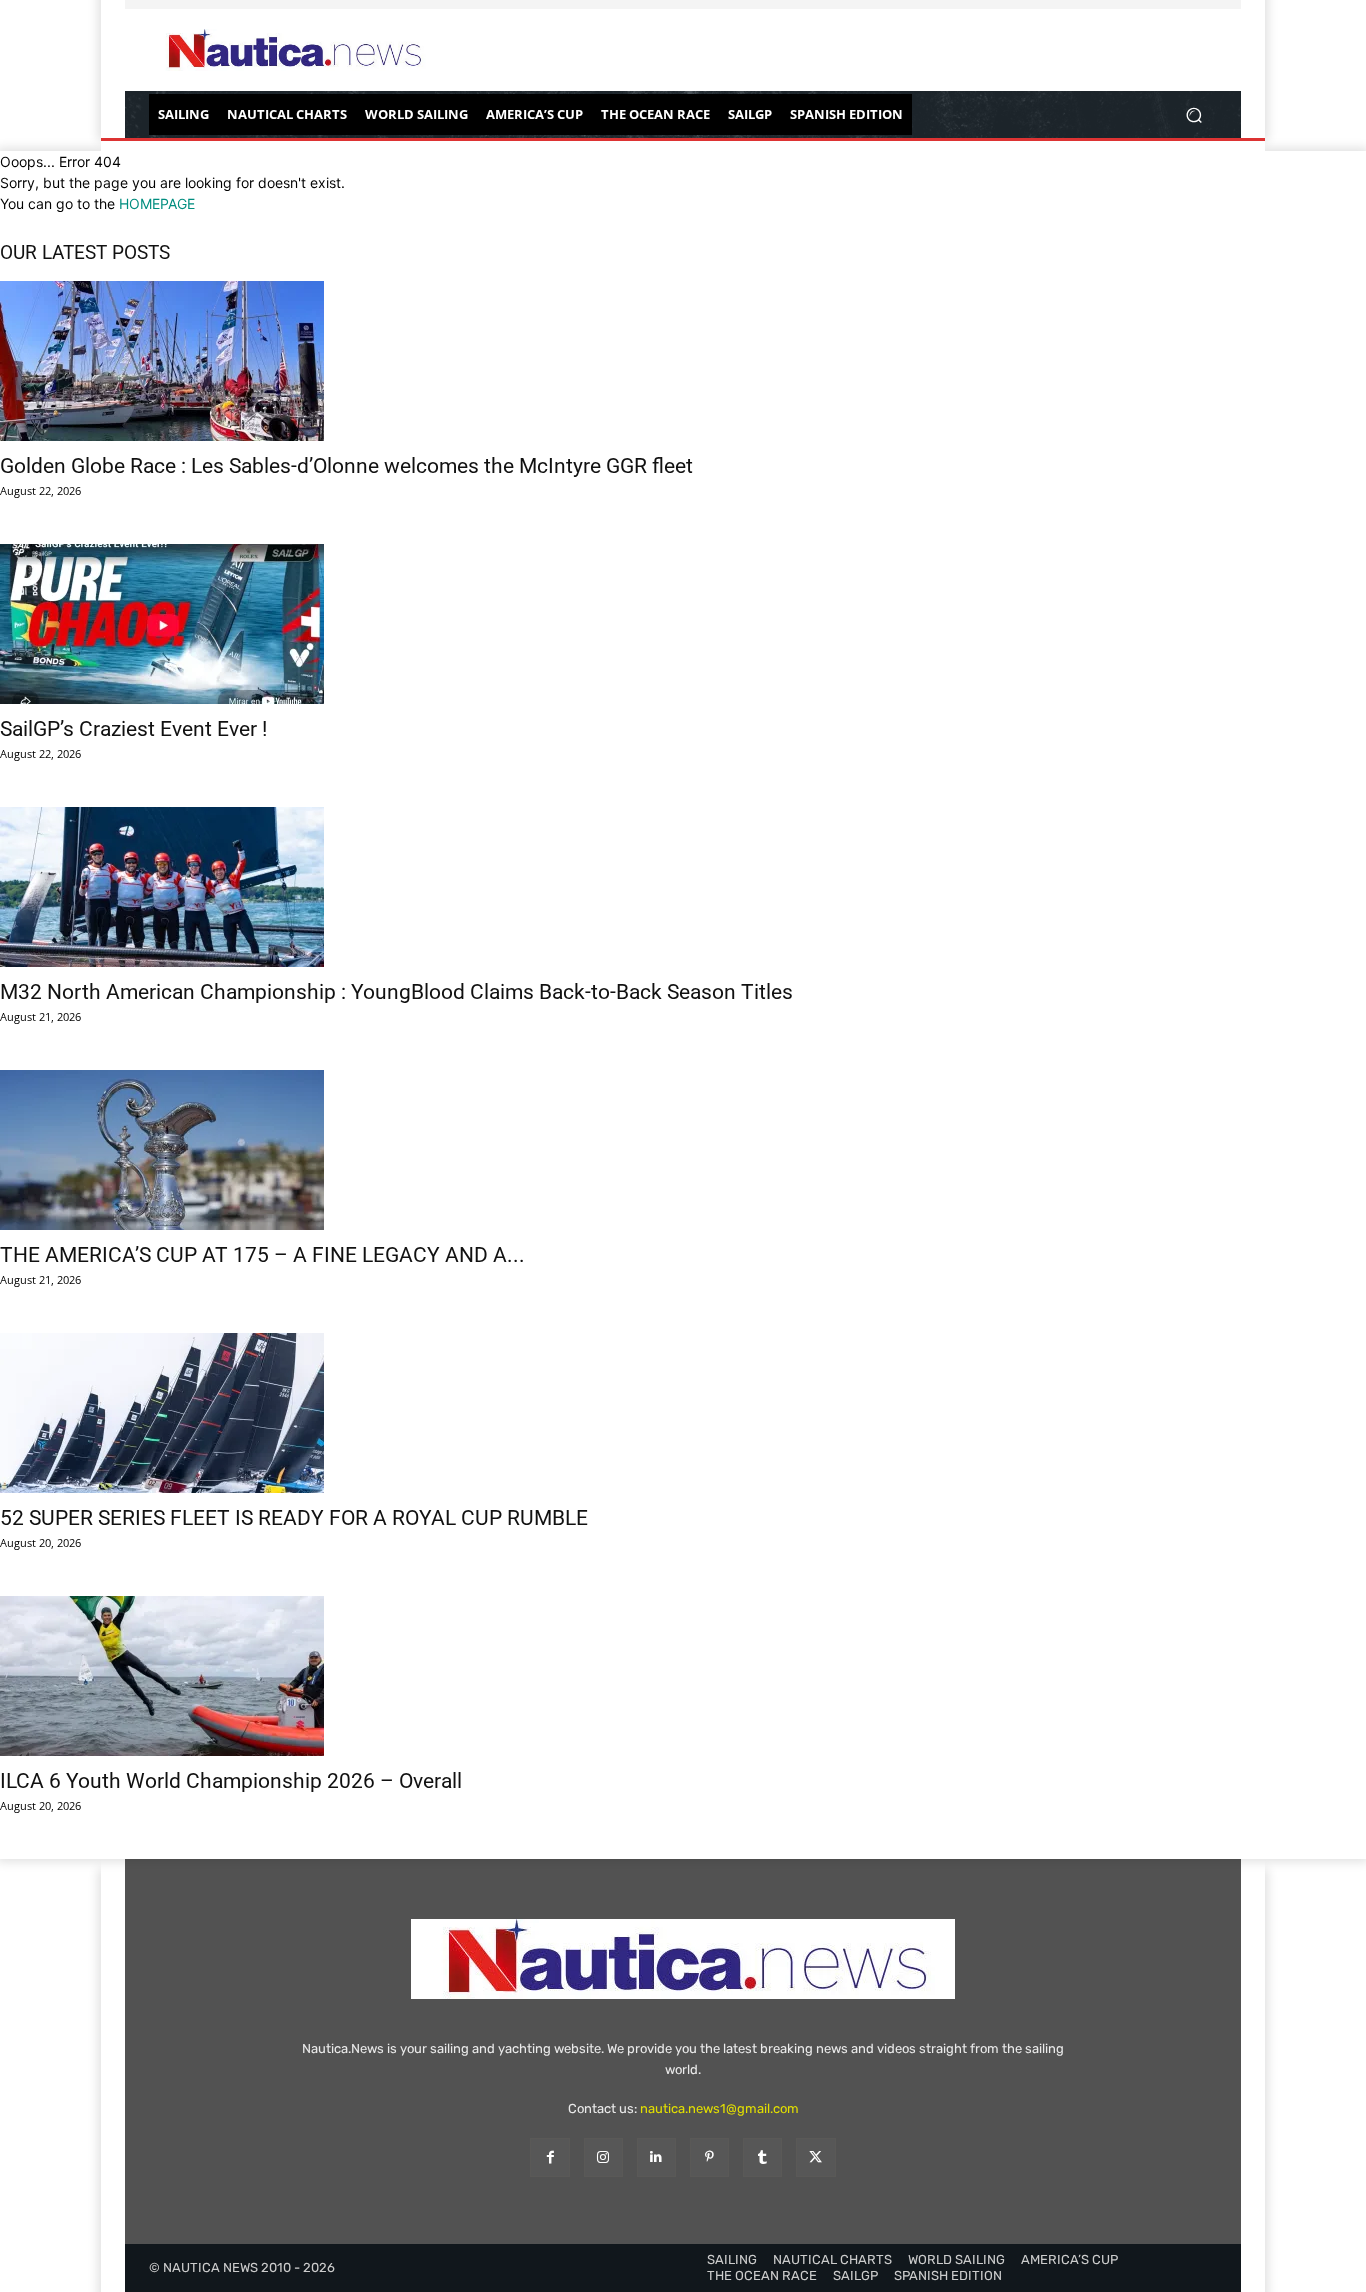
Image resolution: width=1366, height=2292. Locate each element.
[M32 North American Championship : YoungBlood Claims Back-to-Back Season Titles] (683, 887)
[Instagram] (603, 2157)
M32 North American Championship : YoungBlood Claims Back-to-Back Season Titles (396, 992)
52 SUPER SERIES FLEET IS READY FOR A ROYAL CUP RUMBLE (294, 1518)
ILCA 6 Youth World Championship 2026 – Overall (231, 1781)
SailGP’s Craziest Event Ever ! (133, 729)
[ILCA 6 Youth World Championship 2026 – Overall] (683, 1676)
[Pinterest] (709, 2157)
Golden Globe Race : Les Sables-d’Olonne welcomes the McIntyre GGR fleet (346, 466)
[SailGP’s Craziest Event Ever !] (683, 624)
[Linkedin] (656, 2157)
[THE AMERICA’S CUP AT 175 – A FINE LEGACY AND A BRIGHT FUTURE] (683, 1150)
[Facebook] (549, 2157)
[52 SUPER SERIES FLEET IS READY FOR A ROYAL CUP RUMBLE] (683, 1413)
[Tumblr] (762, 2157)
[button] (1193, 114)
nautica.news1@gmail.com (719, 2108)
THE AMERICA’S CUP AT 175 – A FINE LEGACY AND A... (262, 1255)
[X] (815, 2157)
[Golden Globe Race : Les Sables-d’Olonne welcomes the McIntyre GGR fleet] (683, 361)
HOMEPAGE (157, 203)
